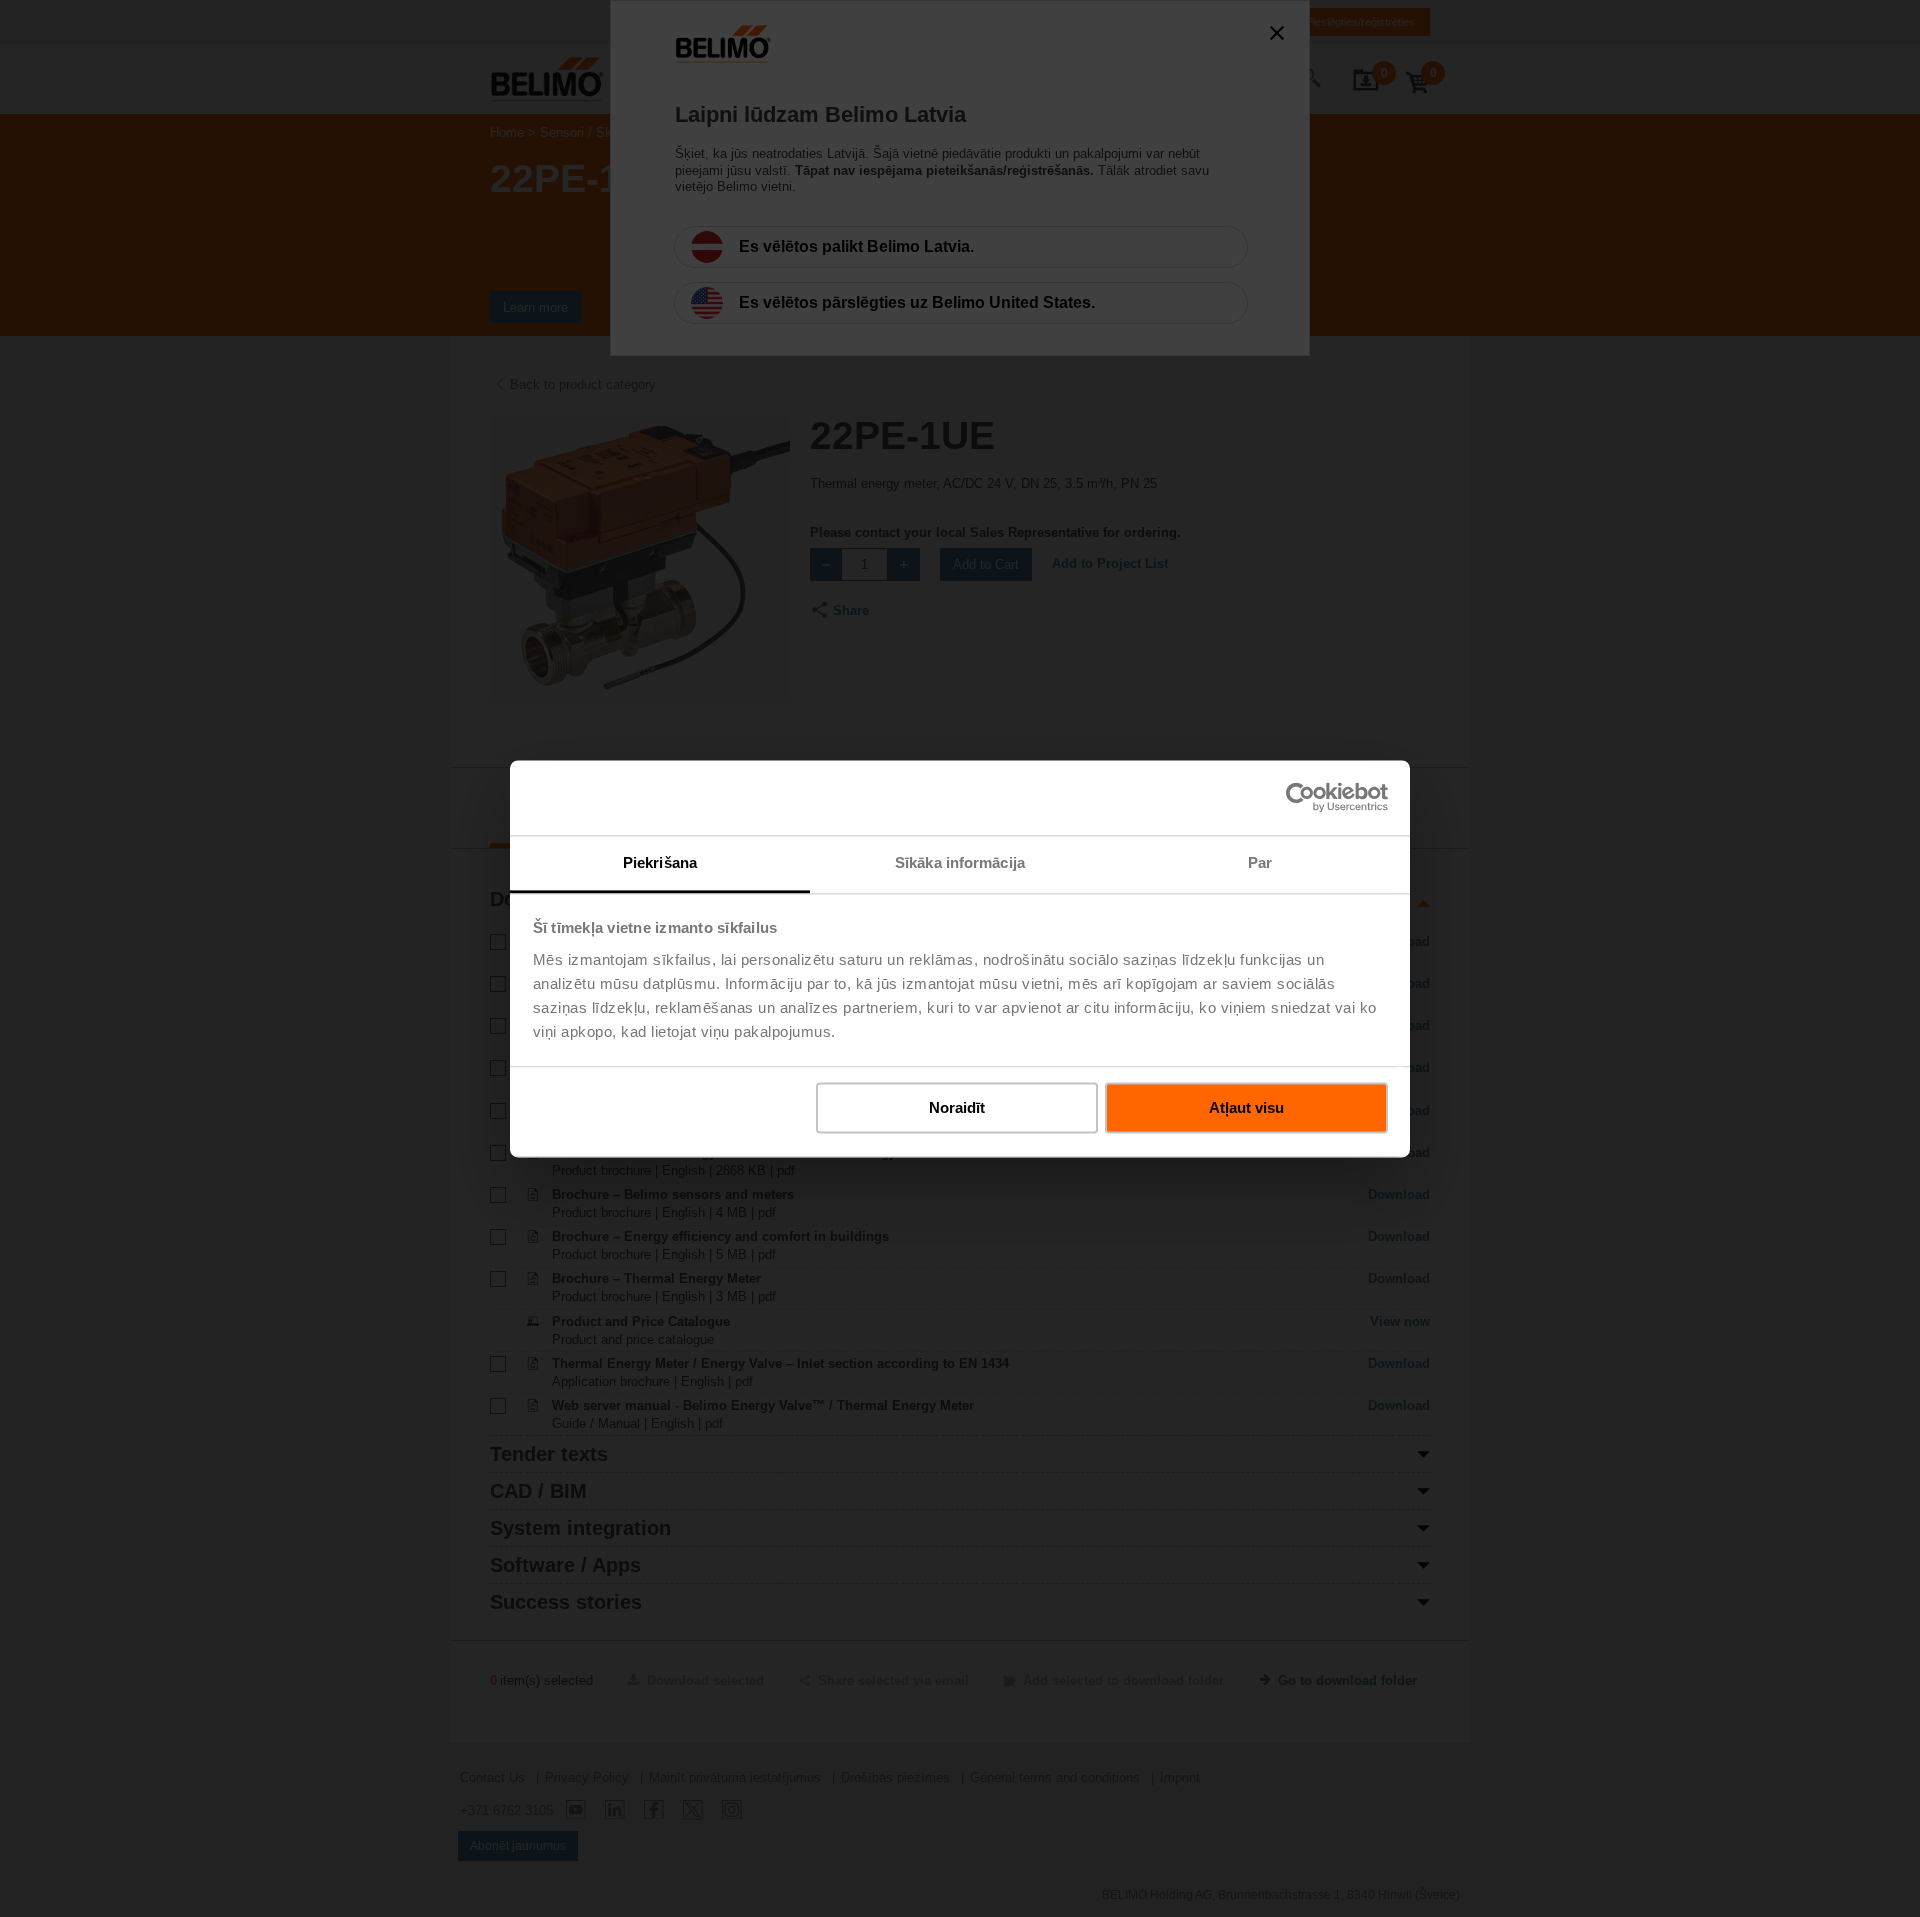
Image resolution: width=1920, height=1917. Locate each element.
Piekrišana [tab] (660, 862)
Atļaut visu (1246, 1107)
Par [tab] (1260, 862)
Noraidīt (957, 1107)
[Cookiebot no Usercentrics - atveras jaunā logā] (1300, 797)
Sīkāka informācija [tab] (960, 862)
